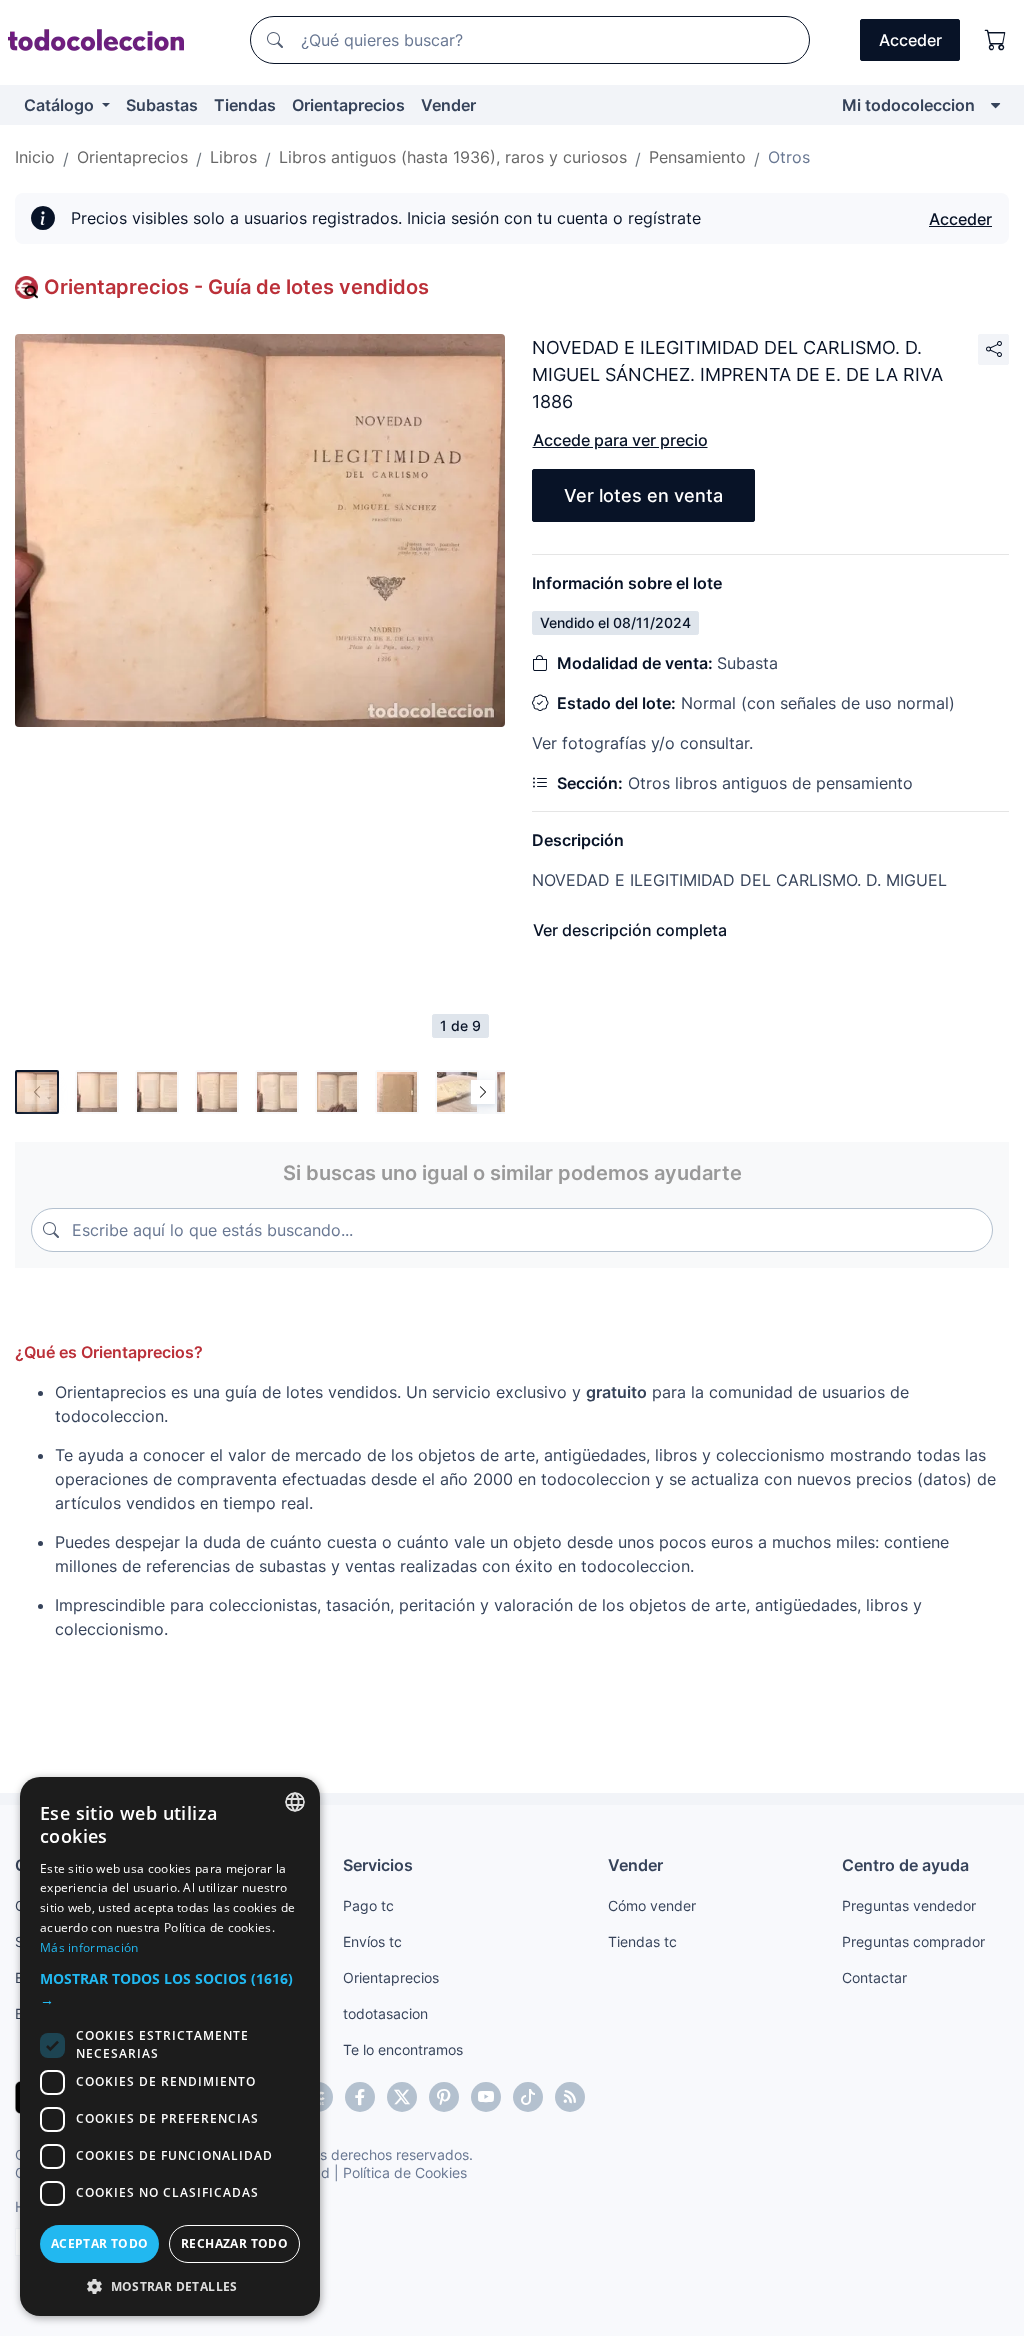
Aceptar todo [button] (100, 2243)
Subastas (162, 105)
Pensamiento (697, 157)
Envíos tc (372, 1941)
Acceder (960, 219)
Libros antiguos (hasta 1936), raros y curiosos (453, 157)
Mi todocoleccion (908, 105)
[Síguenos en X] (402, 2097)
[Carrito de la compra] (996, 40)
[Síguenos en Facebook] (360, 2097)
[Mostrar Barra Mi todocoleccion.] (995, 105)
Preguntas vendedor (909, 1905)
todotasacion (385, 2013)
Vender (448, 105)
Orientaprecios (348, 105)
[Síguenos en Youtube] (486, 2097)
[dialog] (170, 2046)
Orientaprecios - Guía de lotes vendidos (236, 287)
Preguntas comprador (913, 1941)
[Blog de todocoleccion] (570, 2097)
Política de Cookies (405, 2172)
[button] (170, 1989)
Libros (233, 157)
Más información (89, 1947)
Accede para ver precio (620, 440)
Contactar (874, 1977)
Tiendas (245, 105)
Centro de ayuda (905, 1865)
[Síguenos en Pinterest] (444, 2097)
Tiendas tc (642, 1941)
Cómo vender (652, 1905)
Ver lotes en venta (643, 495)
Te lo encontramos (403, 2049)
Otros (789, 157)
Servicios (378, 1865)
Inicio (35, 157)
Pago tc (368, 1905)
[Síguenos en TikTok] (528, 2097)
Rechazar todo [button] (234, 2243)
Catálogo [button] (61, 105)
